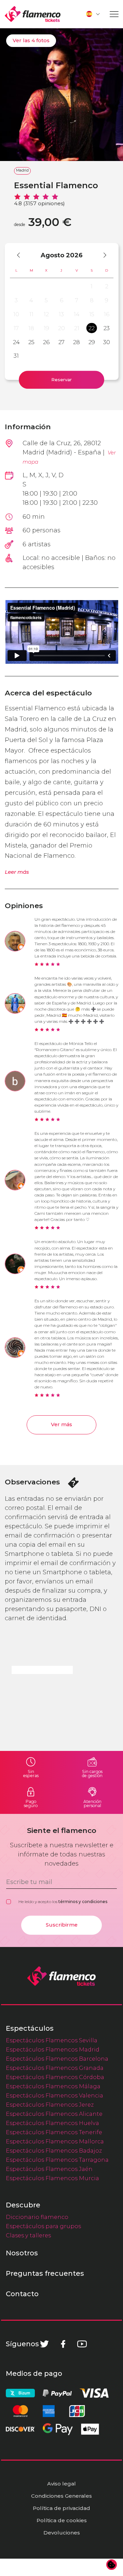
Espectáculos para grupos (43, 2226)
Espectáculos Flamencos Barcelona (57, 2059)
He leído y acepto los (63, 1902)
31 (16, 356)
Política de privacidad (61, 2508)
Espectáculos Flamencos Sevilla (52, 2040)
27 (61, 342)
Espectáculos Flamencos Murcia (52, 2178)
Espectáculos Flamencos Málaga (53, 2086)
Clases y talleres (28, 2235)
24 (16, 342)
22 (92, 328)
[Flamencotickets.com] (33, 14)
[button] (93, 14)
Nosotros (22, 2253)
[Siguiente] (102, 255)
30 (107, 342)
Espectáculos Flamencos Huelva (52, 2123)
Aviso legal (61, 2484)
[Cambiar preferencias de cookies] (112, 2565)
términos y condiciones (83, 1902)
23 (107, 328)
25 (31, 342)
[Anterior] (22, 255)
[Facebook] (63, 2344)
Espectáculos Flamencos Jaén (49, 2169)
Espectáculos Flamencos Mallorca (55, 2141)
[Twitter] (44, 2344)
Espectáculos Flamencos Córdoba (55, 2077)
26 (46, 342)
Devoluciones (62, 2533)
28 (77, 342)
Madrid (22, 170)
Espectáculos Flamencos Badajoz (54, 2151)
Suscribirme (62, 1925)
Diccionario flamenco (37, 2217)
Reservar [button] (61, 380)
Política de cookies (62, 2520)
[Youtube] (82, 2344)
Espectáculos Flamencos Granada (55, 2068)
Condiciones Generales (61, 2496)
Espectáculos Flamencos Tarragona (57, 2160)
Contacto (22, 2294)
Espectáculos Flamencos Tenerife (54, 2132)
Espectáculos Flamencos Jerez (50, 2105)
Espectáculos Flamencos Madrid (53, 2049)
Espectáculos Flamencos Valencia (54, 2095)
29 (92, 342)
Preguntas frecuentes (45, 2273)
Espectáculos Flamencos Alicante (54, 2114)
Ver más (61, 1424)
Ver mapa (69, 457)
